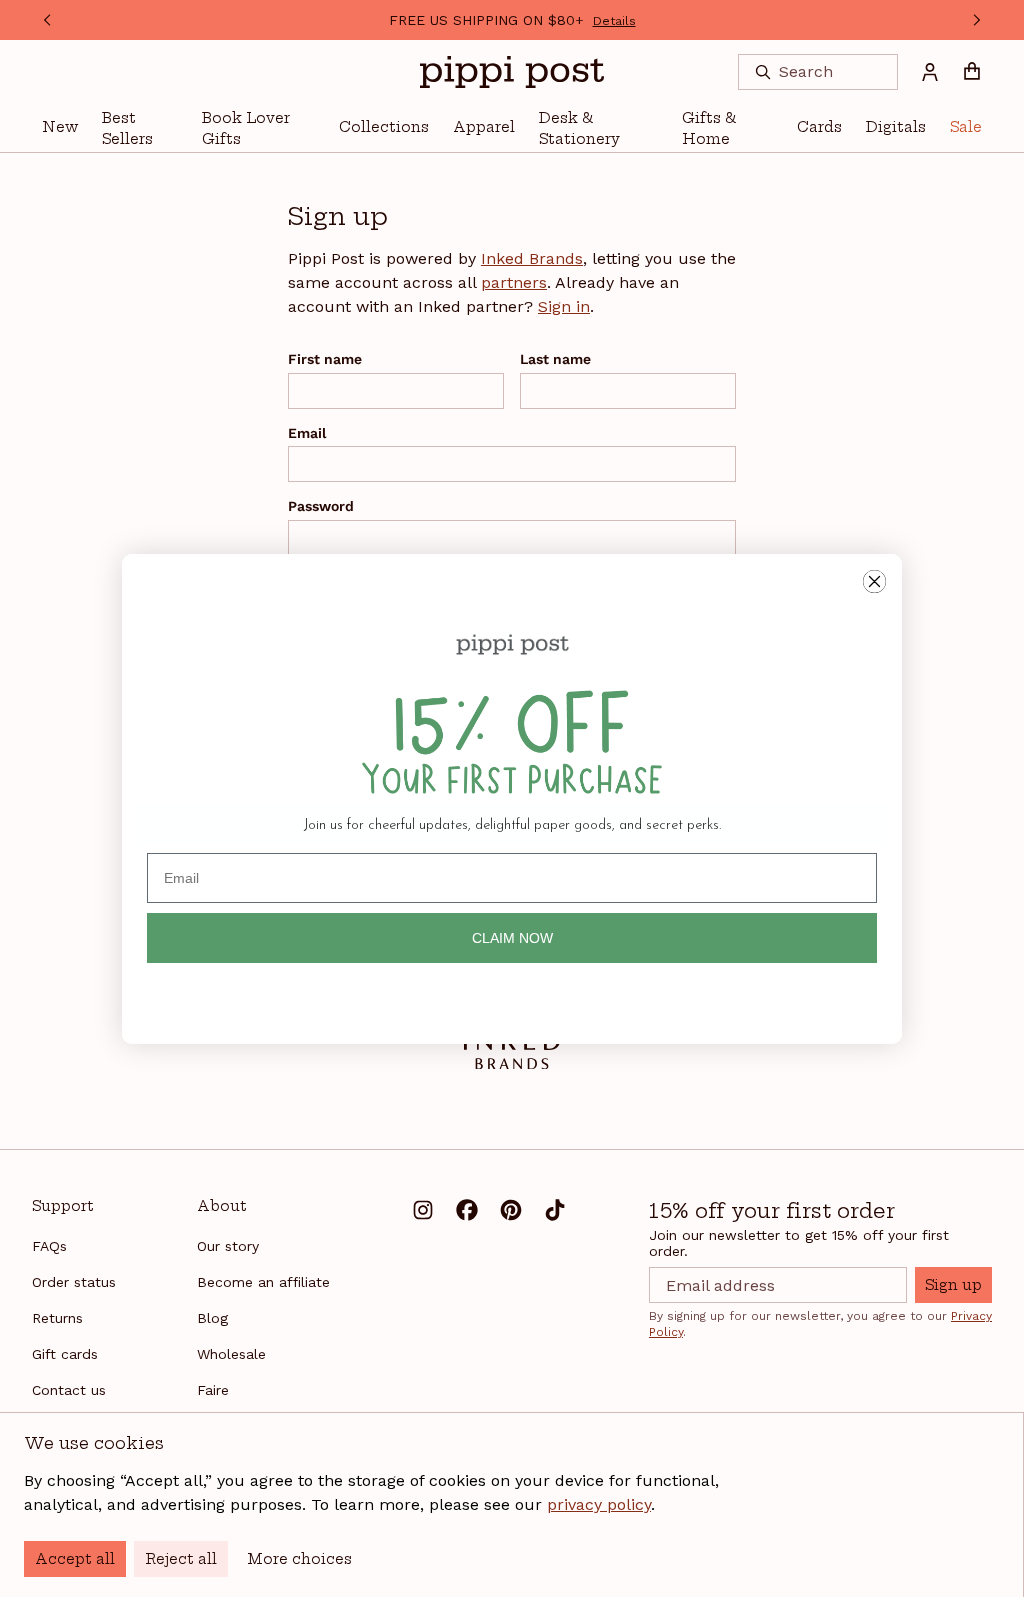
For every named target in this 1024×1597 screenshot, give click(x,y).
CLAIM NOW (512, 938)
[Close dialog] (874, 581)
